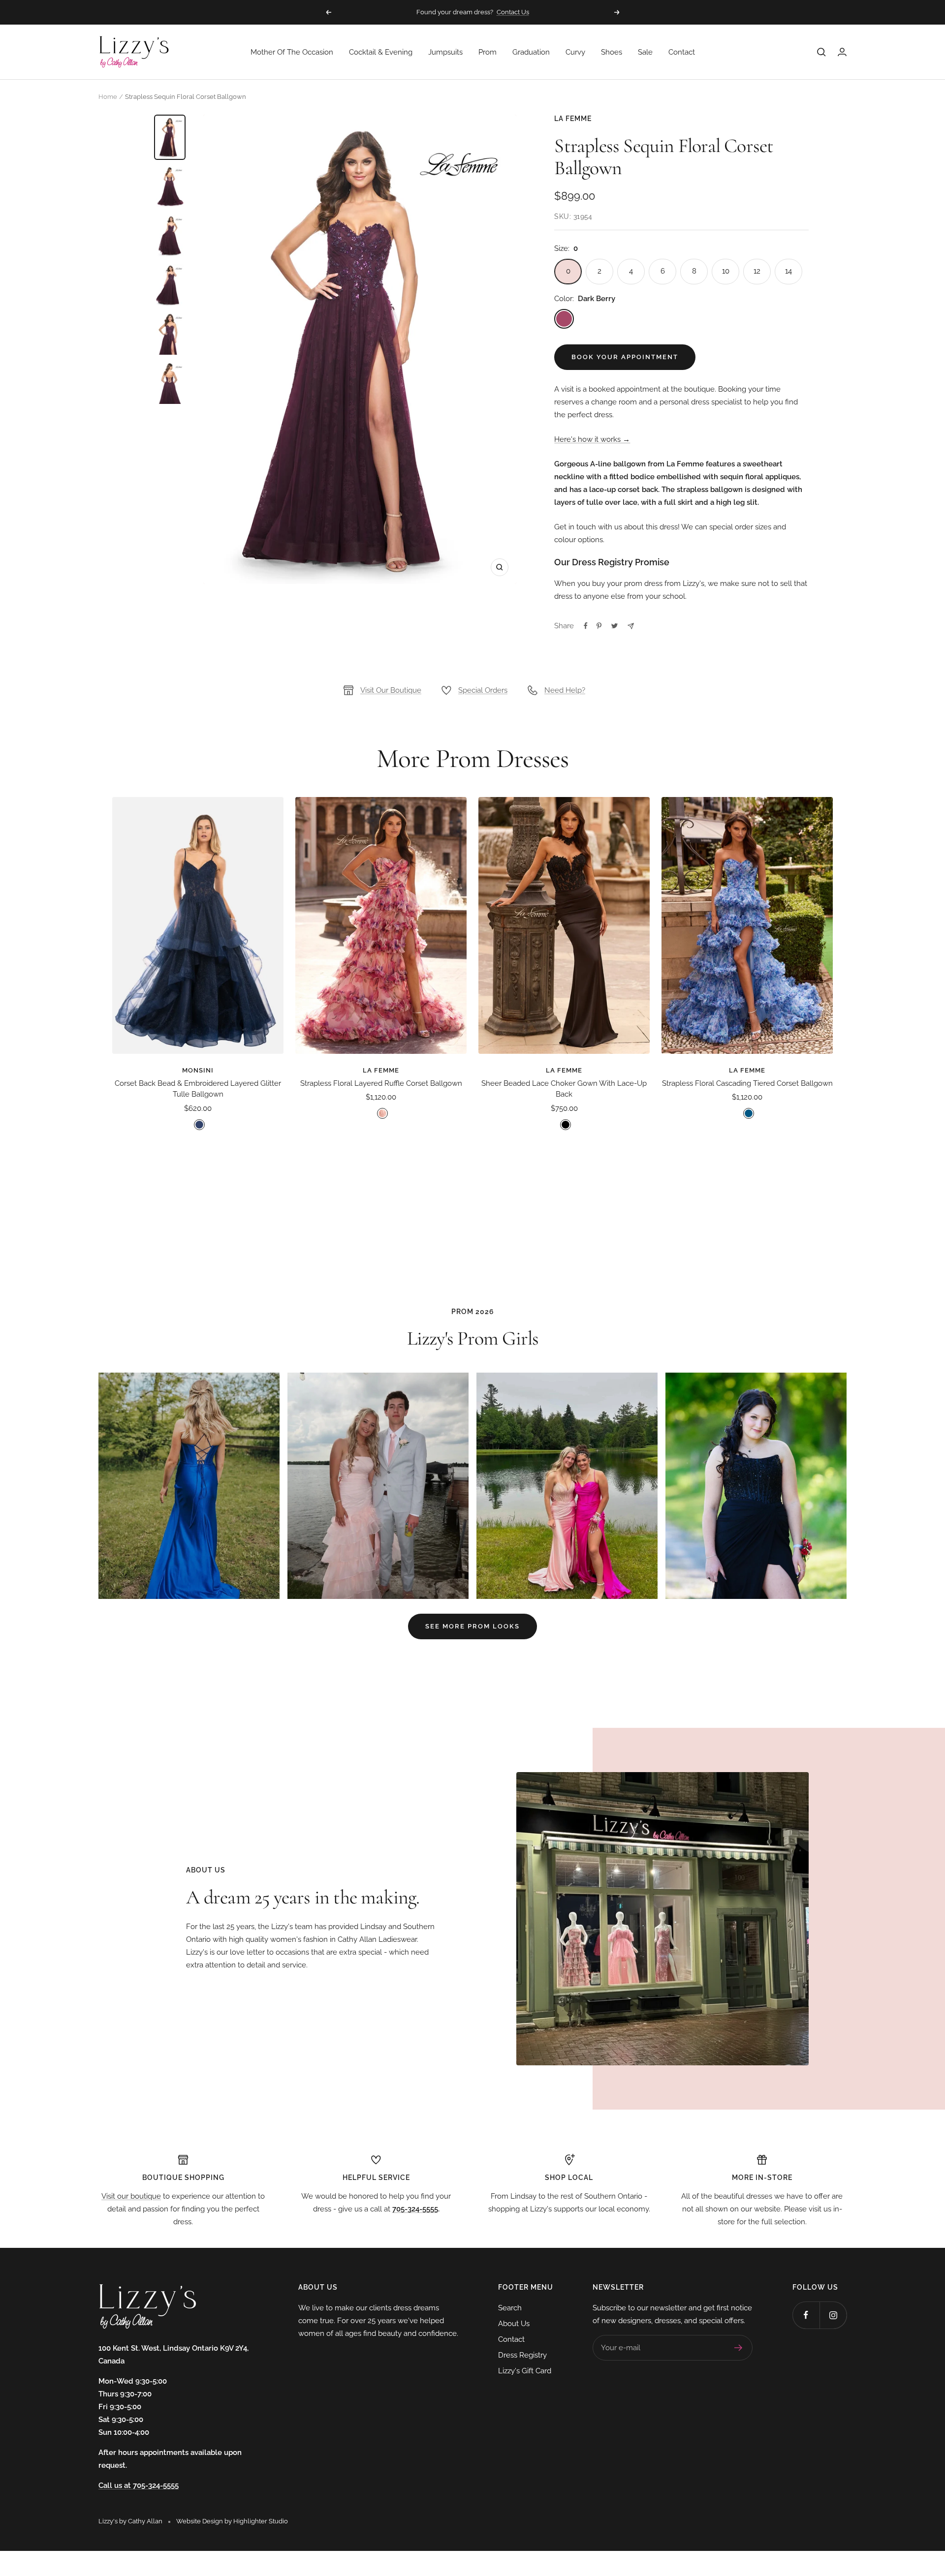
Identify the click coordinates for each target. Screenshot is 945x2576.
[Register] (739, 2348)
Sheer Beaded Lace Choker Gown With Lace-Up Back (564, 1089)
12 (757, 271)
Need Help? (565, 690)
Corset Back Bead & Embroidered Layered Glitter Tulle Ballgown (198, 1089)
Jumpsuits (445, 52)
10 (726, 271)
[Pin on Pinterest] (599, 626)
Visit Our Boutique (391, 690)
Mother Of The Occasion (292, 52)
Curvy (575, 52)
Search (510, 2308)
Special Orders (483, 690)
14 (788, 271)
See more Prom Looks (472, 1626)
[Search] (821, 52)
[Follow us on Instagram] (833, 2315)
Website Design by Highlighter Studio (232, 2521)
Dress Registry (522, 2355)
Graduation (531, 52)
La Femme (573, 119)
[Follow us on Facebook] (806, 2315)
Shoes (612, 52)
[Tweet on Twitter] (614, 626)
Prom (488, 52)
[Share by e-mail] (631, 626)
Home (108, 97)
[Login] (842, 52)
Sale (645, 52)
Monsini (198, 1070)
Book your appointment (625, 357)
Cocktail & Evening (381, 52)
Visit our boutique (131, 2196)
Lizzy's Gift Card (525, 2371)
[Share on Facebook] (586, 626)
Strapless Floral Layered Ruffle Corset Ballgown (381, 1083)
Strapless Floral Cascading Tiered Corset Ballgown (747, 1083)
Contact (682, 52)
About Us (514, 2324)
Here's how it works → (592, 439)
